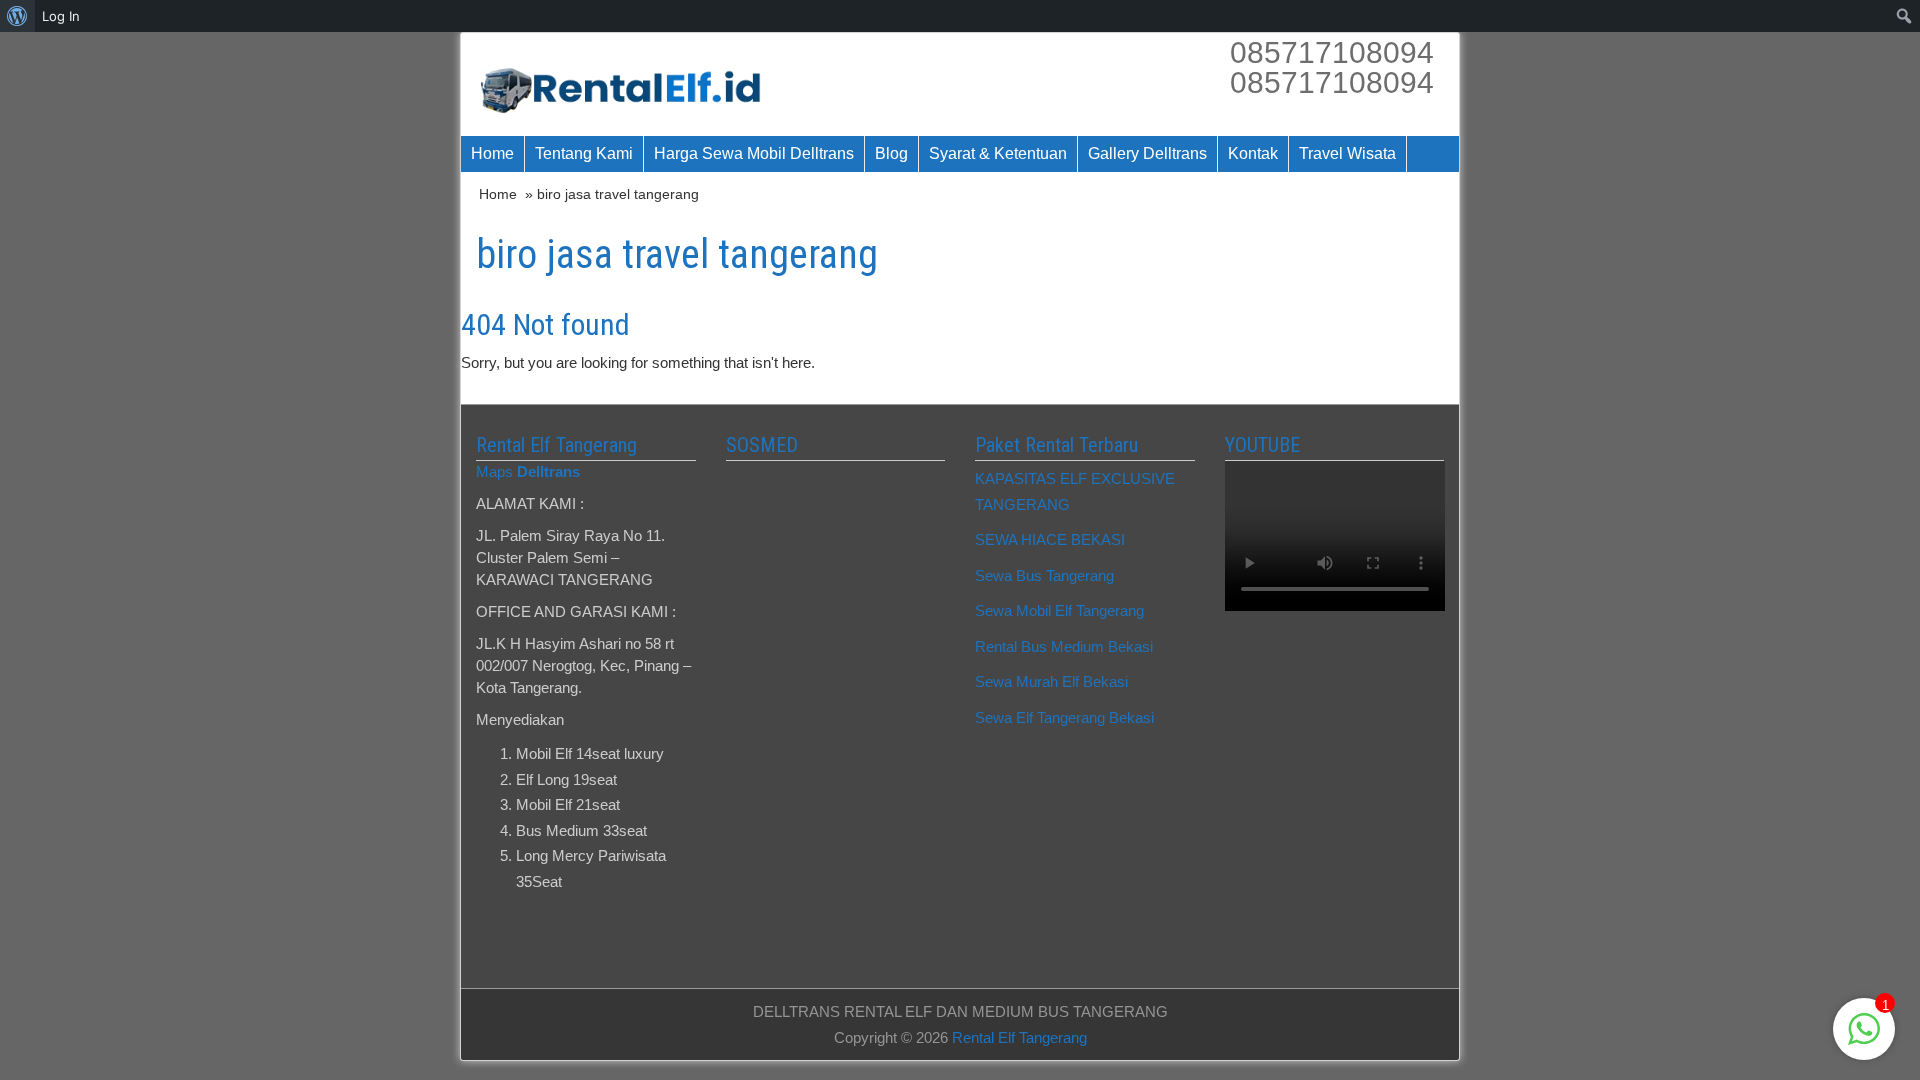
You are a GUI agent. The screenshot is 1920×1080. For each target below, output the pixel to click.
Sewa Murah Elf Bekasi (1051, 681)
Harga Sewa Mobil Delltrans (754, 153)
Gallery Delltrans (1147, 153)
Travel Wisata (1347, 153)
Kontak (1253, 153)
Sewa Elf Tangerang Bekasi (1064, 717)
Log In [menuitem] (61, 16)
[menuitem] (17, 16)
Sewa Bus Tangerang (1044, 575)
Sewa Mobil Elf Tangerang (1059, 610)
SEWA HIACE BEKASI (1050, 539)
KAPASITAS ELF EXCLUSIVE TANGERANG (1075, 491)
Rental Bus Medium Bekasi (1064, 646)
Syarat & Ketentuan (998, 153)
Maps (528, 471)
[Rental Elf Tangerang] (627, 84)
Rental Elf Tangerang (1019, 1037)
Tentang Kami (584, 153)
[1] (1864, 1039)
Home (492, 153)
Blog (891, 153)
